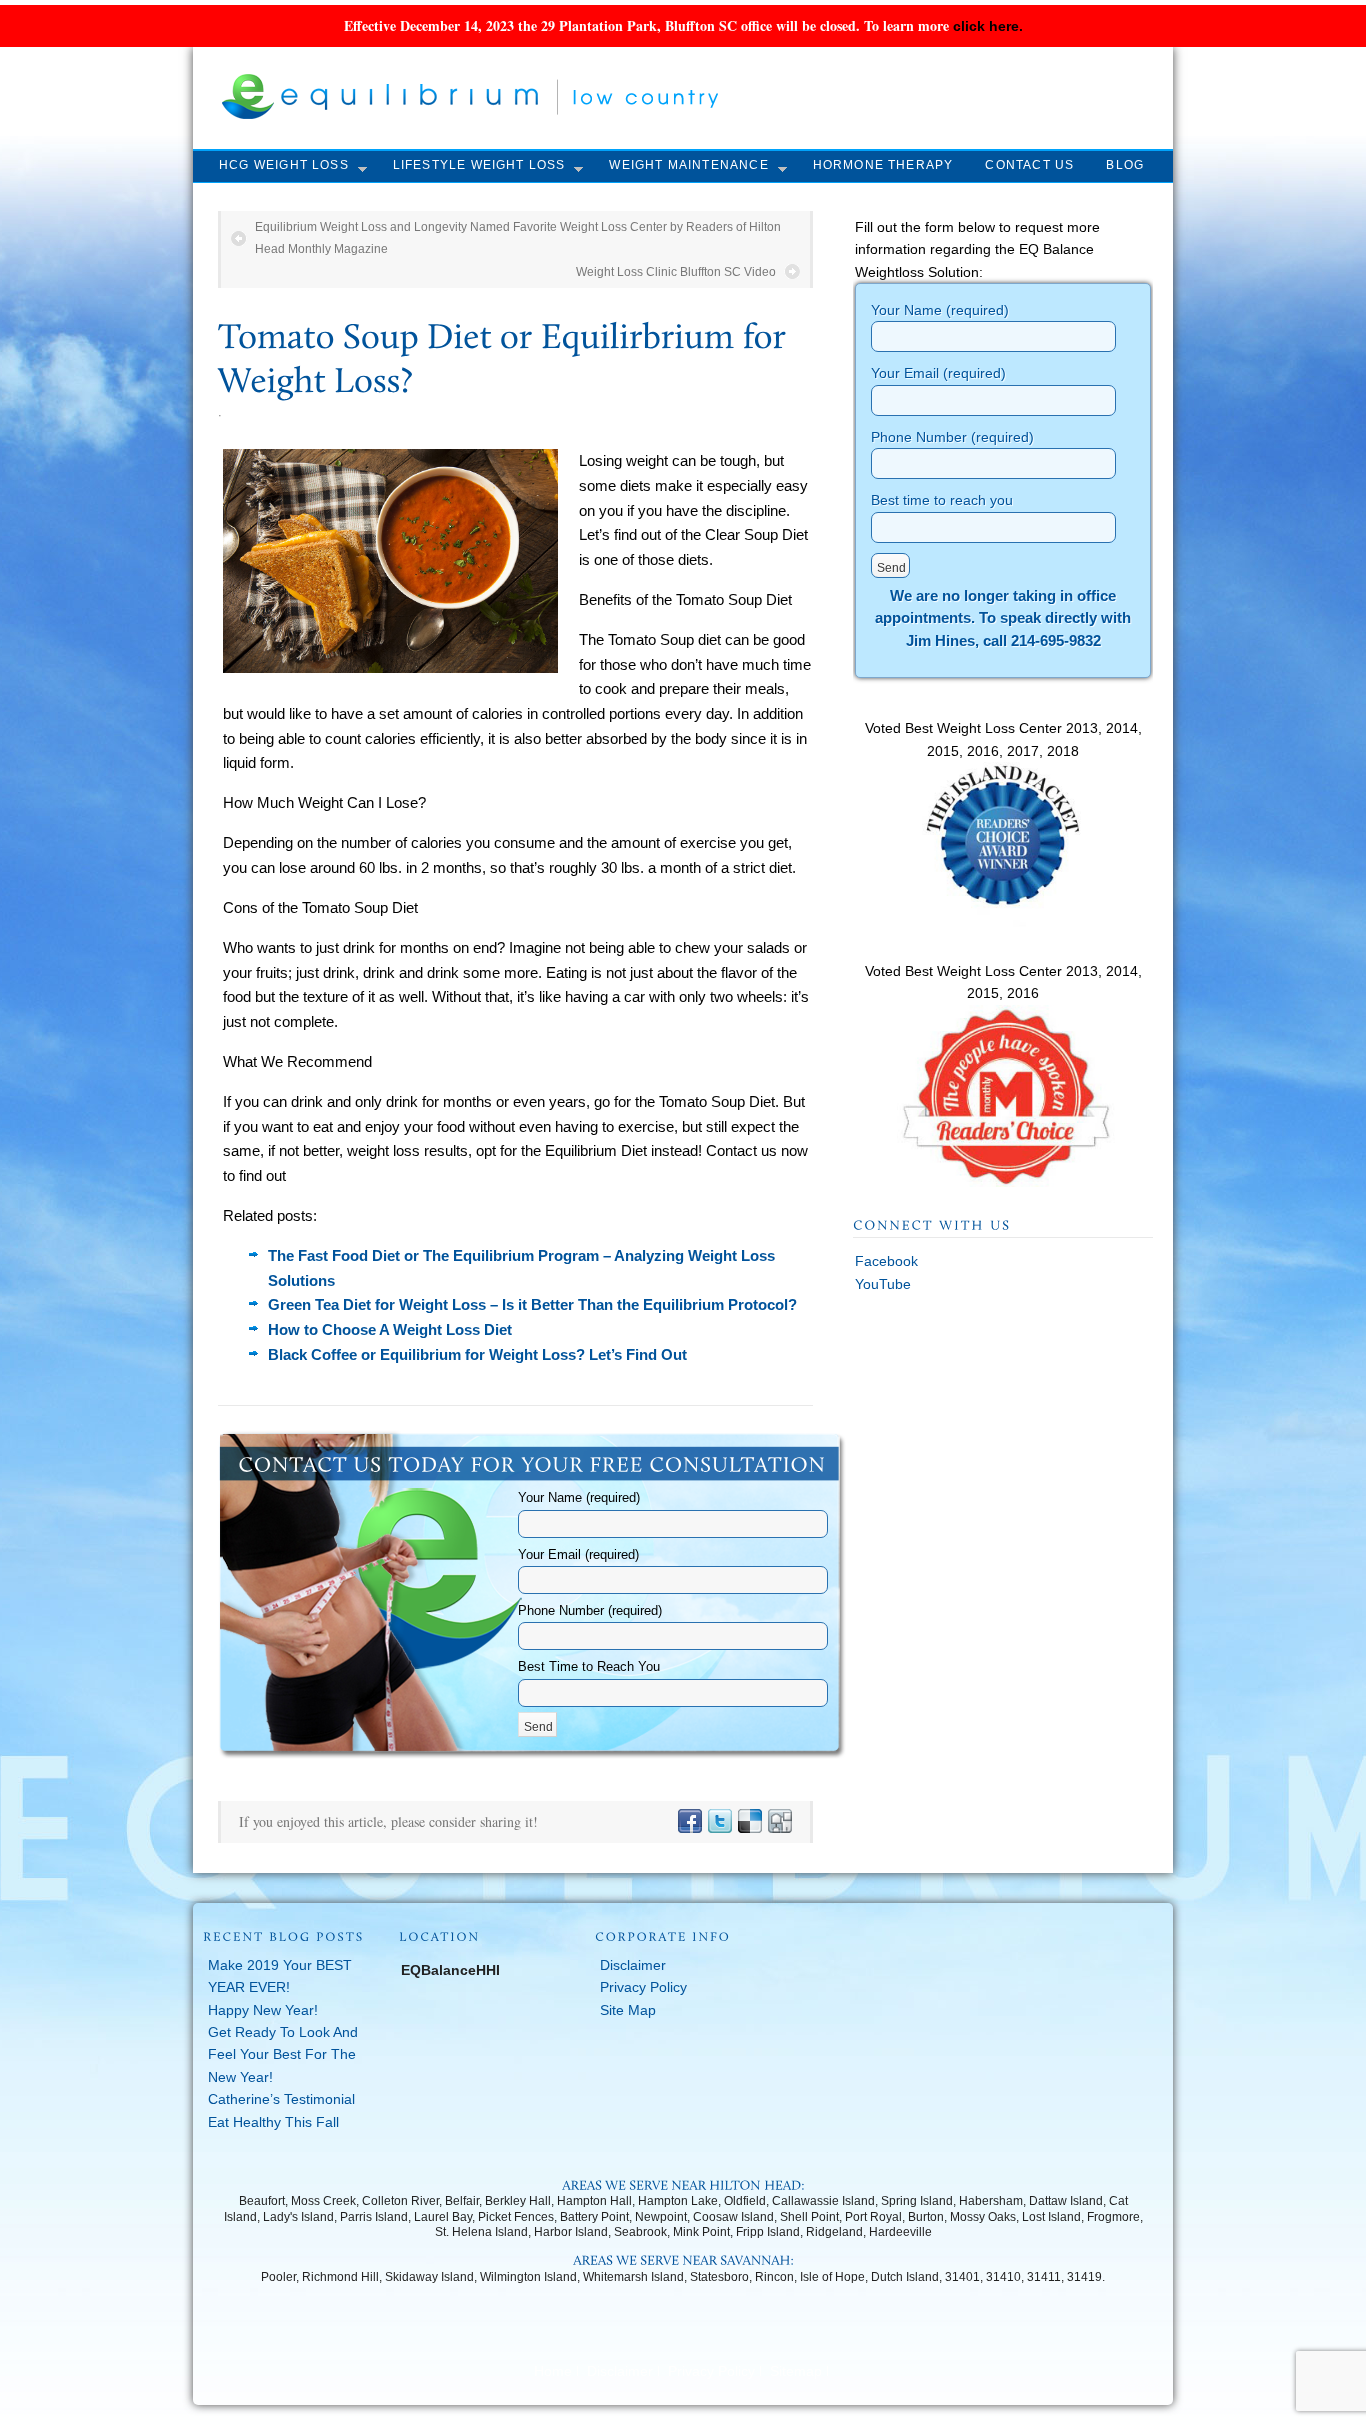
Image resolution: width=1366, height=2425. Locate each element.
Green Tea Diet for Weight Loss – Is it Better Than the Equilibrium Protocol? (532, 1304)
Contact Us (1029, 165)
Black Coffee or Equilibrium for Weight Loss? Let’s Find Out (477, 1354)
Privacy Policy (643, 1987)
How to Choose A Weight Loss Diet (390, 1329)
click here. (988, 26)
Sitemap (796, 2371)
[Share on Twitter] (719, 1822)
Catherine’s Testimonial (281, 2099)
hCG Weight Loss (284, 165)
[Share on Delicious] (749, 1822)
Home (553, 2371)
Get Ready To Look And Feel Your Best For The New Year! (283, 2054)
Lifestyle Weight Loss (479, 165)
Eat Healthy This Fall (273, 2122)
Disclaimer (633, 1965)
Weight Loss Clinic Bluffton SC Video (676, 272)
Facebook (886, 1261)
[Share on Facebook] (689, 1822)
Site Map (628, 2010)
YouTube (883, 1284)
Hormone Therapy (883, 165)
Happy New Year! (263, 2010)
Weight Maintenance (688, 165)
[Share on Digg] (779, 1822)
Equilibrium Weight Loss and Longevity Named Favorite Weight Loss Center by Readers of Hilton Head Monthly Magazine (518, 238)
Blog (1125, 165)
